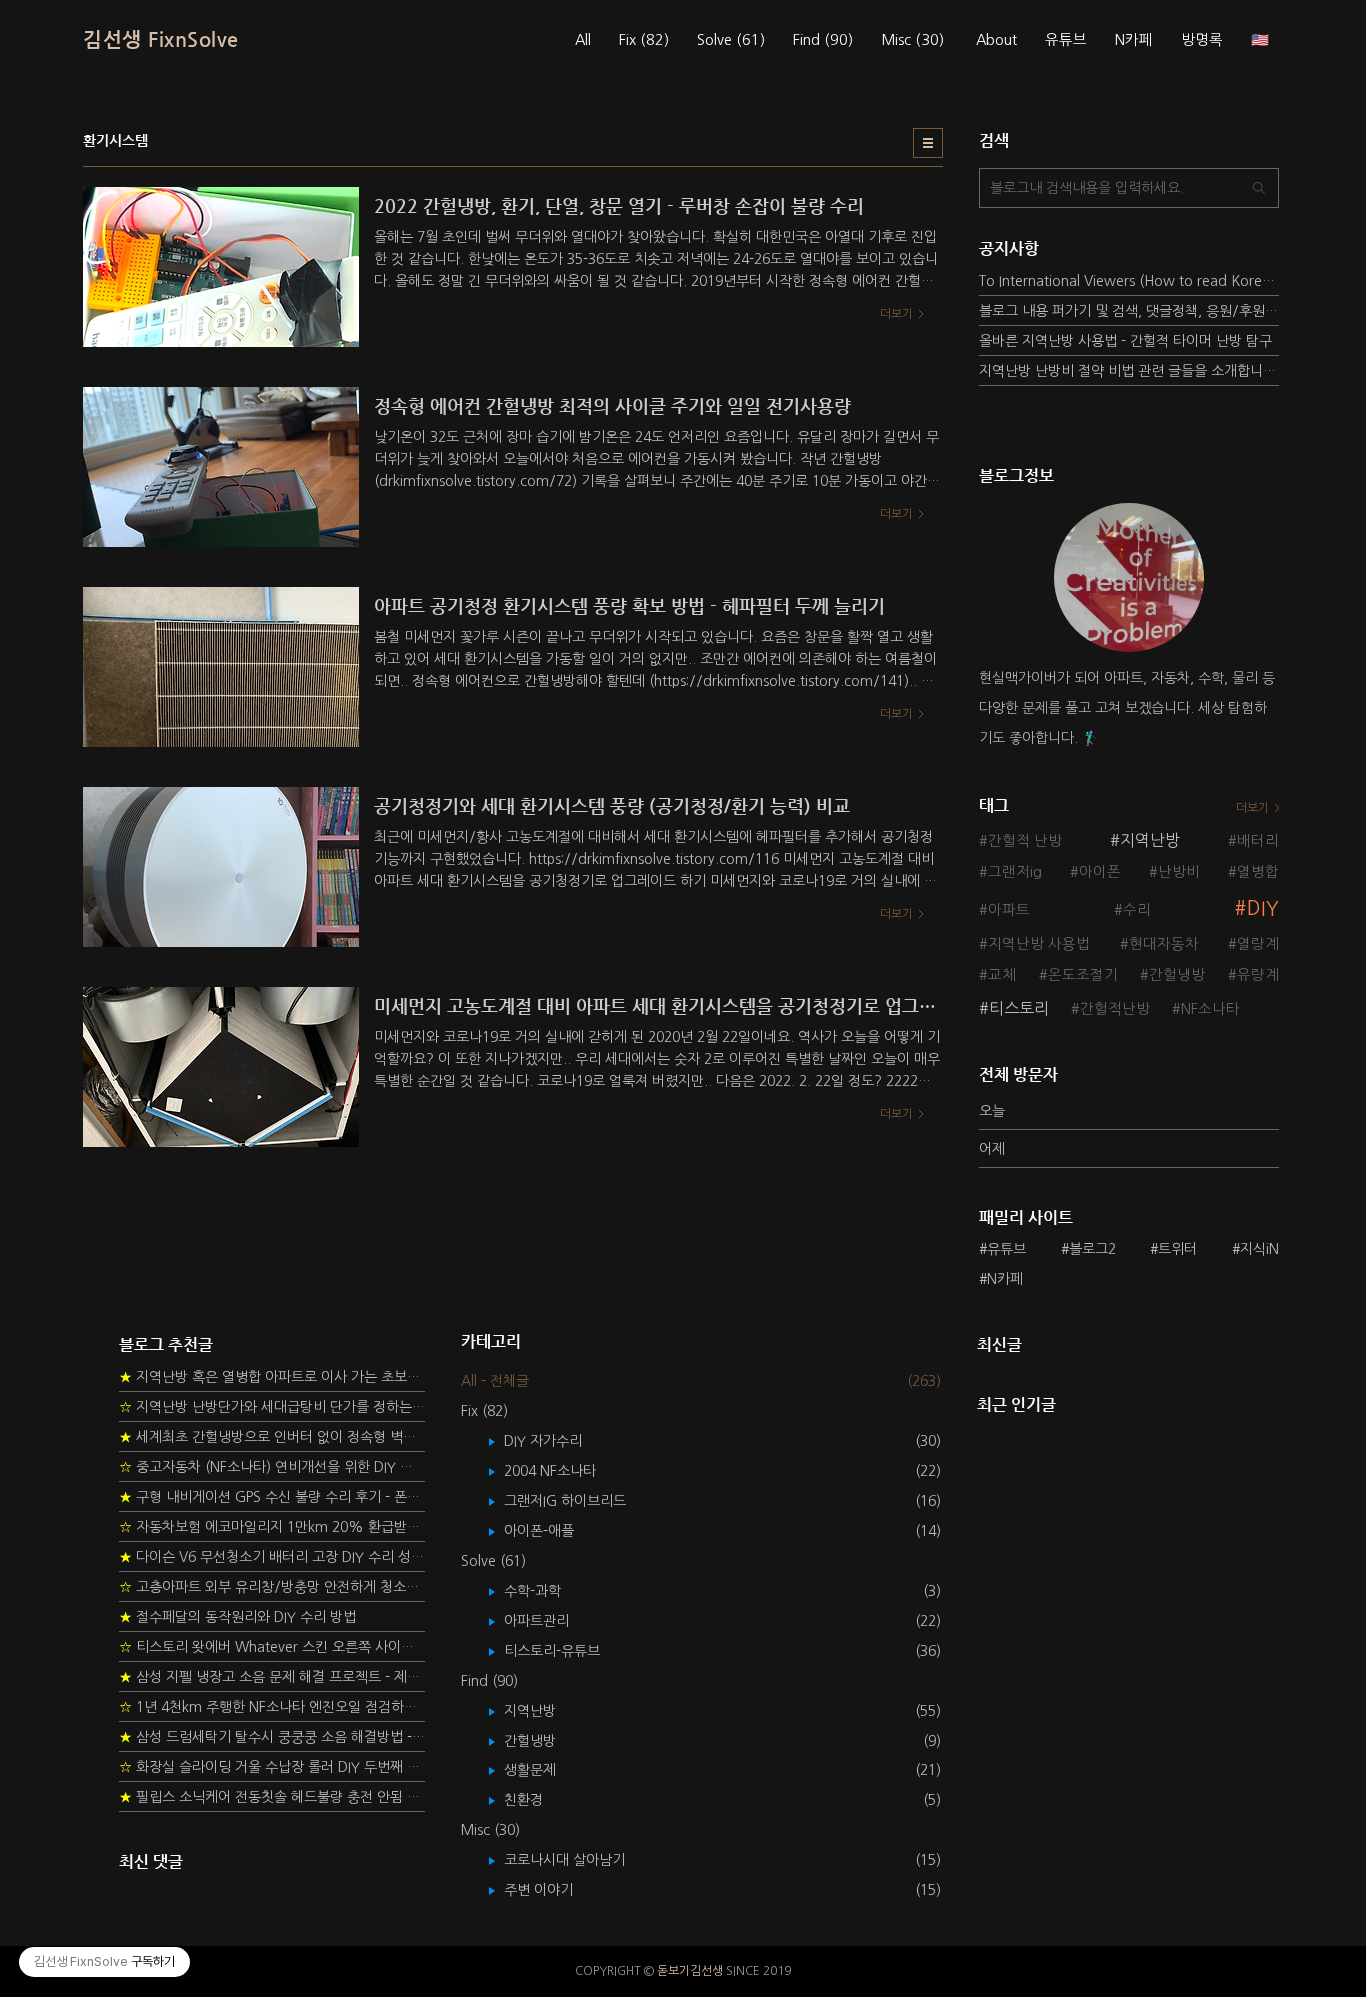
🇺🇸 (1260, 40)
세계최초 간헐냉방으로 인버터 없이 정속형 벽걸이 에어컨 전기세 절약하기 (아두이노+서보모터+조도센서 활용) (272, 1437)
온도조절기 (1083, 975)
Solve (731, 40)
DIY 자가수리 (557, 1441)
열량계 (1258, 944)
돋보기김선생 (690, 1971)
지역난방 (1150, 840)
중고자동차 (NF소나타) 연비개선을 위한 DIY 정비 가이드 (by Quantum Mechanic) (272, 1467)
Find (823, 40)
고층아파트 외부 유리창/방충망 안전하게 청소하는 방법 (272, 1587)
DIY (1263, 908)
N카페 (1134, 40)
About (996, 40)
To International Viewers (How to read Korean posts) (1129, 281)
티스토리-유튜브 (566, 1651)
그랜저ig (1015, 872)
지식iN (1259, 1249)
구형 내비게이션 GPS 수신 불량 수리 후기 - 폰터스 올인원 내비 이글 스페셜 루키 (272, 1497)
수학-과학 (547, 1591)
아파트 (1009, 910)
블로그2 (1092, 1249)
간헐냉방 (1177, 975)
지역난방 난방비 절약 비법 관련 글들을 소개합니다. (1129, 371)
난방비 (1179, 872)
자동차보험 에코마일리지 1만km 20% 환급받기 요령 (272, 1527)
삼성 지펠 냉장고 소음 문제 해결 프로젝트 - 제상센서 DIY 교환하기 (272, 1677)
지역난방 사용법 (1039, 944)
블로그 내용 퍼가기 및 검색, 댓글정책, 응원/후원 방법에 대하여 (1129, 311)
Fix (644, 40)
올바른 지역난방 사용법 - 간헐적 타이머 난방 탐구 (1125, 341)
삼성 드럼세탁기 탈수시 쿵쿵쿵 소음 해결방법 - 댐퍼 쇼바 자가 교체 (272, 1737)
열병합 (1258, 872)
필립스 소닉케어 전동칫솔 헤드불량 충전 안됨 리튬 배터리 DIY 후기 (272, 1797)
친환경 (538, 1800)
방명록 (1202, 40)
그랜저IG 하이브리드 (579, 1501)
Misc (912, 40)
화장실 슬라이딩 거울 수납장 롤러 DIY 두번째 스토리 (272, 1767)
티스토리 (1019, 1008)
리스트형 (928, 143)
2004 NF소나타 (564, 1471)
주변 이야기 (553, 1890)
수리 (1137, 910)
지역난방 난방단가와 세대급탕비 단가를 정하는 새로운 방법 (272, 1407)
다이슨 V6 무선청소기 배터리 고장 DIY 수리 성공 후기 (272, 1557)
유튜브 (1066, 40)
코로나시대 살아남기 (579, 1860)
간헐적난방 (1115, 1009)
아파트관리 (551, 1621)
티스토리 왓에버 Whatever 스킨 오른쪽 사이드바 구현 (272, 1647)
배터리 (1258, 841)
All (583, 40)
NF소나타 (1210, 1009)
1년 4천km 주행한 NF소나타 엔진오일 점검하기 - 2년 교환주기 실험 (272, 1707)
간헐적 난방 (1025, 841)
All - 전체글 (495, 1381)
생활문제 (544, 1770)
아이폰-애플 (553, 1531)
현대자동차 (1164, 944)
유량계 (1258, 975)
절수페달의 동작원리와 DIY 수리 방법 (237, 1617)
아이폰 (1100, 872)
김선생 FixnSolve (161, 39)
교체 (1002, 975)
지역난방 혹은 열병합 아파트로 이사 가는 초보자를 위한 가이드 (272, 1377)
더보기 (1252, 808)
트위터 (1177, 1249)
